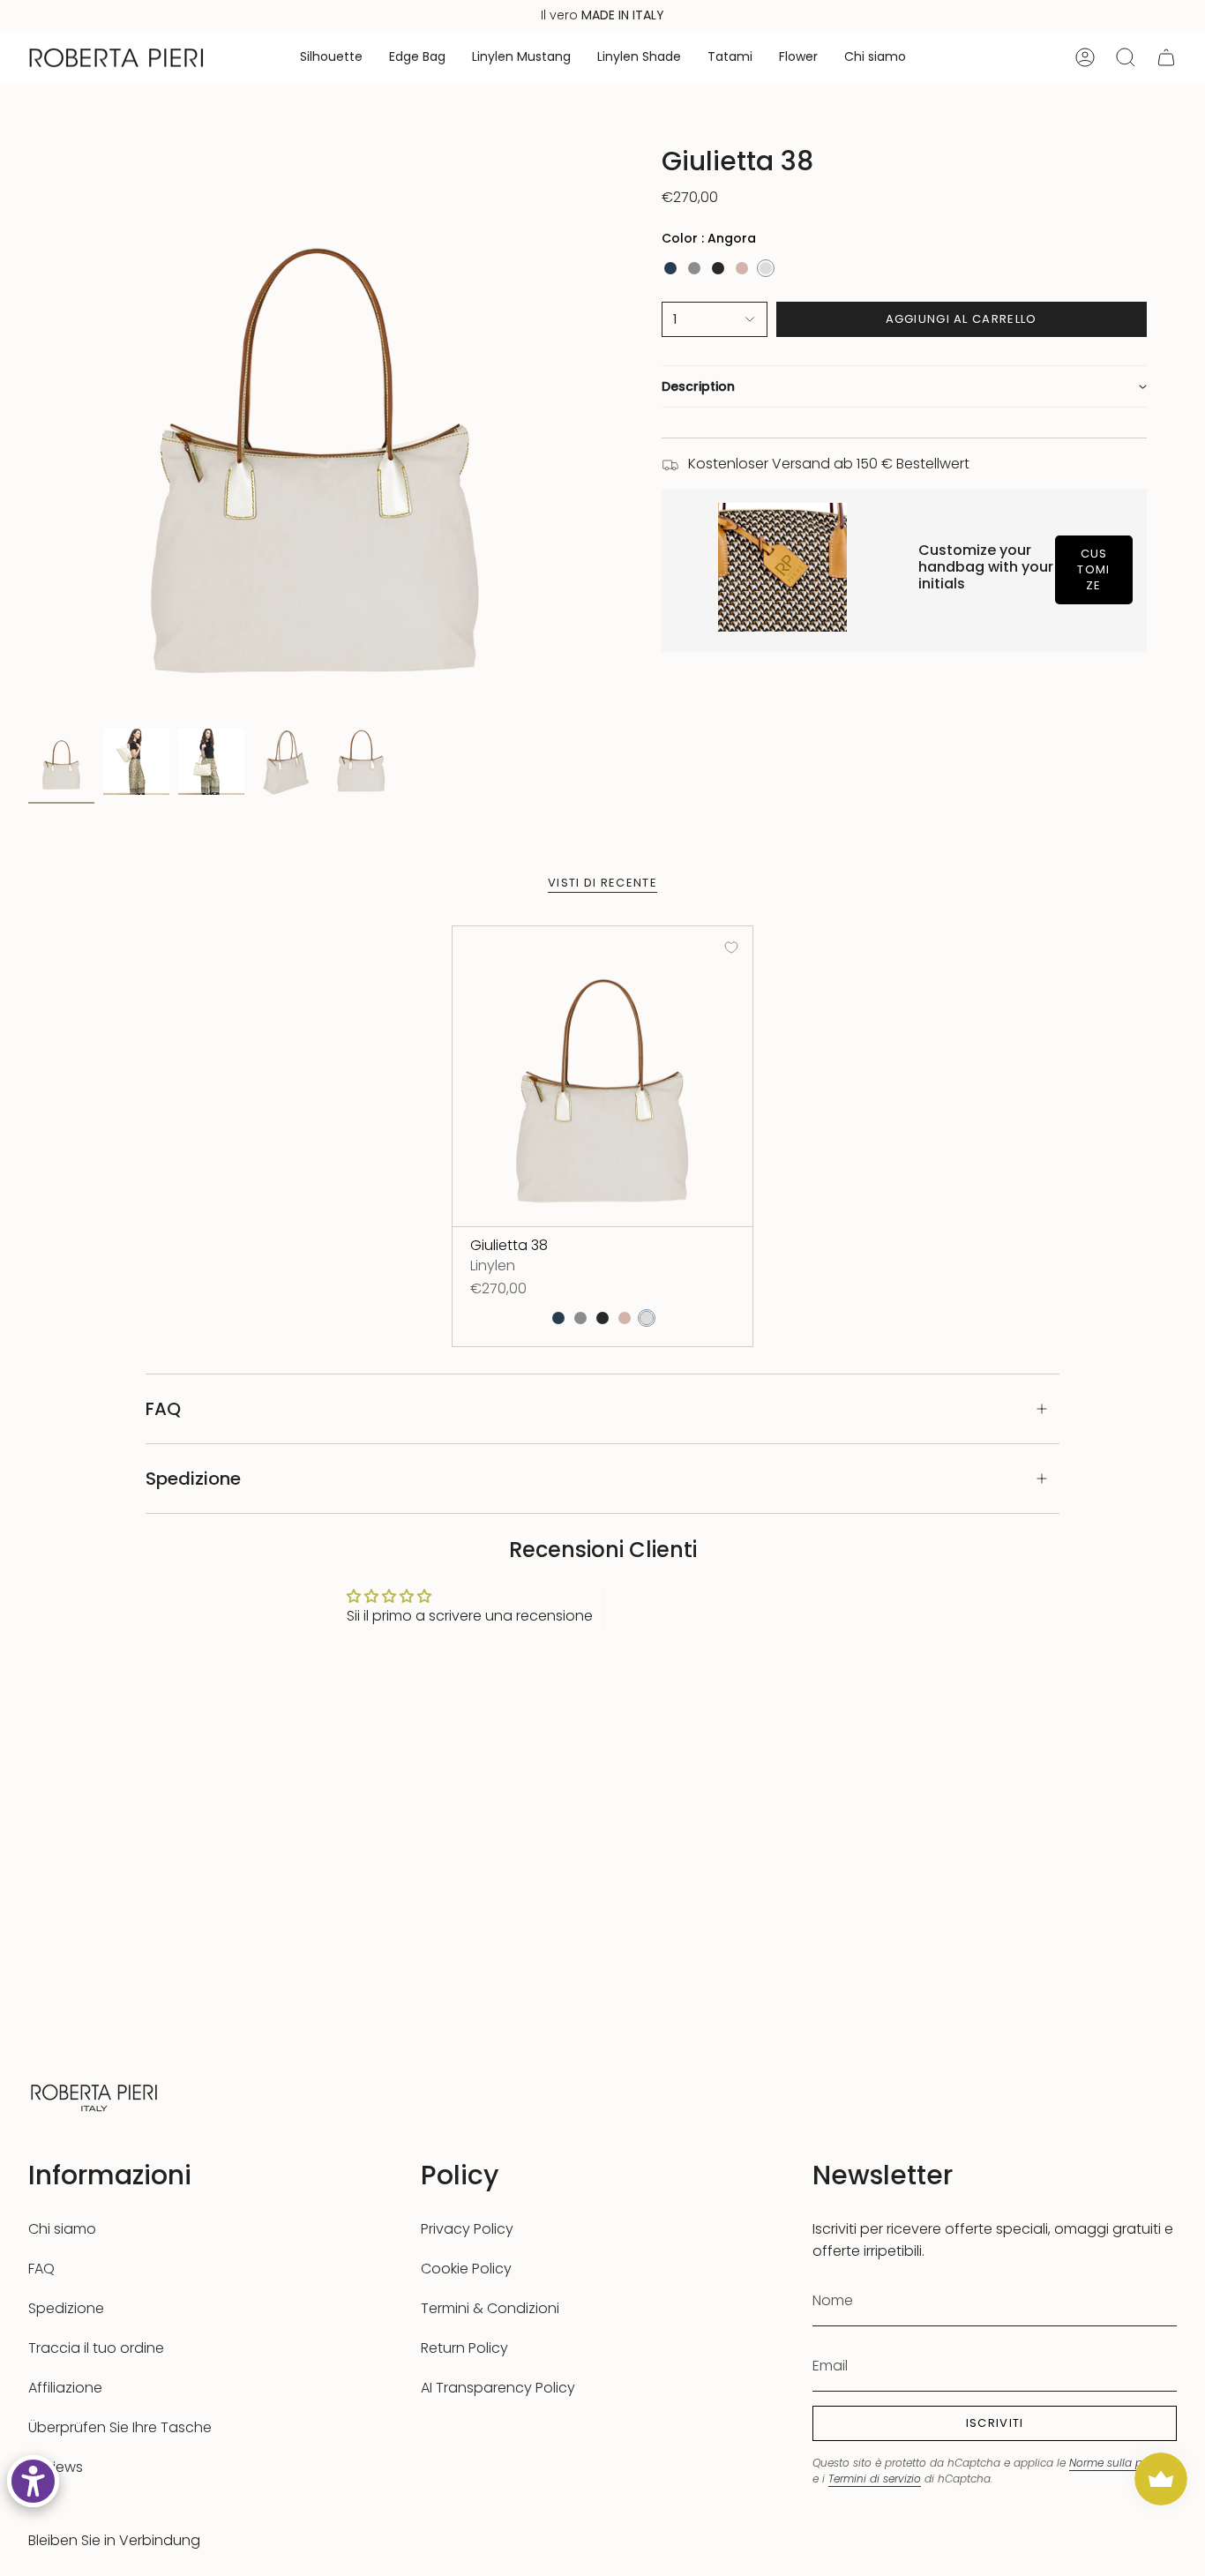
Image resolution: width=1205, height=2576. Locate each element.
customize (1093, 569)
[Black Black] (718, 268)
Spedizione (193, 1479)
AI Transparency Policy (498, 2388)
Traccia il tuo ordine (96, 2348)
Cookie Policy (466, 2269)
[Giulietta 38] (602, 1076)
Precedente (28, 433)
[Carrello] (1166, 57)
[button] (331, 58)
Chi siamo (62, 2229)
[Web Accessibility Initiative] (33, 2481)
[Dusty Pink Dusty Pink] (742, 268)
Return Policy (464, 2348)
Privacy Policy (467, 2229)
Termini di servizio (875, 2479)
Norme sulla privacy (1122, 2463)
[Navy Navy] (670, 268)
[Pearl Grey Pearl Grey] (694, 268)
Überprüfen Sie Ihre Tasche (120, 2427)
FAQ (163, 1409)
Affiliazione (65, 2388)
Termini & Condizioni (490, 2308)
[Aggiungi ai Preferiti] (731, 947)
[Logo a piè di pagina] (94, 2096)
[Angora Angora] (766, 268)
